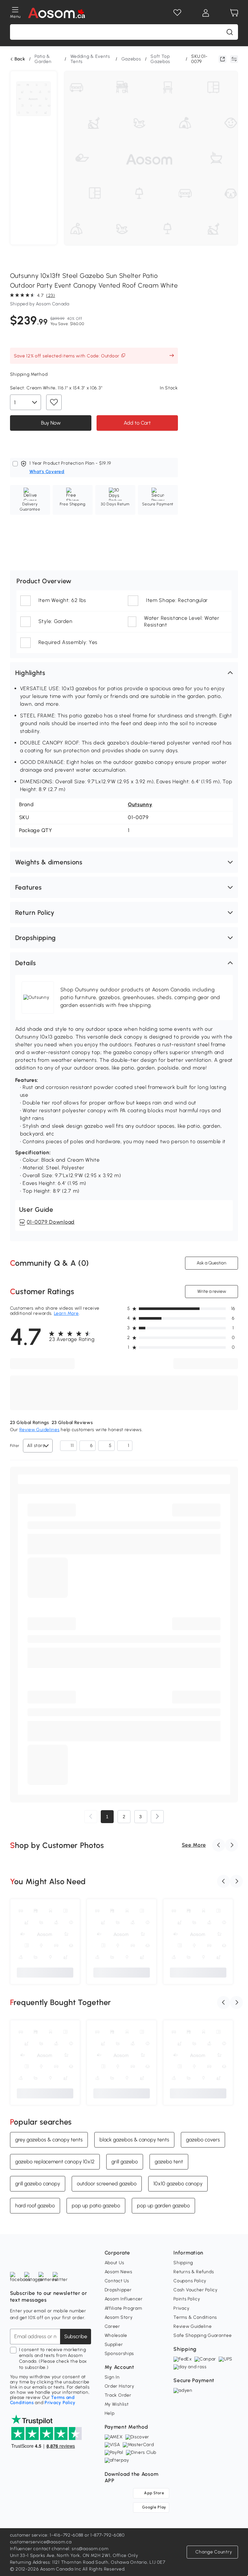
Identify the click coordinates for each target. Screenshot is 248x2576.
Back (20, 59)
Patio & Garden (43, 59)
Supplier (114, 2344)
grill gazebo (125, 2162)
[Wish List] (177, 13)
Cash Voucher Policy (195, 2290)
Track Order (118, 2395)
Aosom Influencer (124, 2299)
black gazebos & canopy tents (134, 2140)
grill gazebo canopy (38, 2184)
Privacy (181, 2308)
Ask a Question (212, 1263)
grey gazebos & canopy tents (49, 2140)
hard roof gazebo (35, 2206)
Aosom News (119, 2272)
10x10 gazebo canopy (178, 2184)
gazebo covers (203, 2140)
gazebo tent (169, 2162)
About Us (114, 2263)
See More (194, 1845)
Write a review (212, 1291)
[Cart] (234, 13)
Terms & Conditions (195, 2317)
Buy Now (51, 422)
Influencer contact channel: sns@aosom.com (59, 2549)
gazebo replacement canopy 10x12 (55, 2162)
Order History (119, 2386)
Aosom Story (119, 2317)
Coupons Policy (190, 2281)
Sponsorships (119, 2354)
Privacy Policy (60, 2403)
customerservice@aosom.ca (41, 2542)
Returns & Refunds (194, 2272)
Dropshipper (118, 2290)
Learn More (66, 1313)
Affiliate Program (123, 2308)
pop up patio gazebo (96, 2206)
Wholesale (116, 2335)
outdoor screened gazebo (107, 2184)
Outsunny (140, 804)
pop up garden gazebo (163, 2206)
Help (110, 2413)
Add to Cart (137, 422)
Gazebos (131, 59)
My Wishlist (117, 2404)
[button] (124, 673)
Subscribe (76, 2336)
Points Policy (187, 2299)
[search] (230, 32)
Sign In (112, 2377)
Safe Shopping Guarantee (202, 2335)
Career (112, 2326)
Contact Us (117, 2281)
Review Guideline (192, 2326)
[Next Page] (157, 1817)
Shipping (183, 2263)
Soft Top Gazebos (160, 59)
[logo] (57, 13)
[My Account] (206, 13)
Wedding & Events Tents (90, 59)
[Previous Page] (91, 1817)
